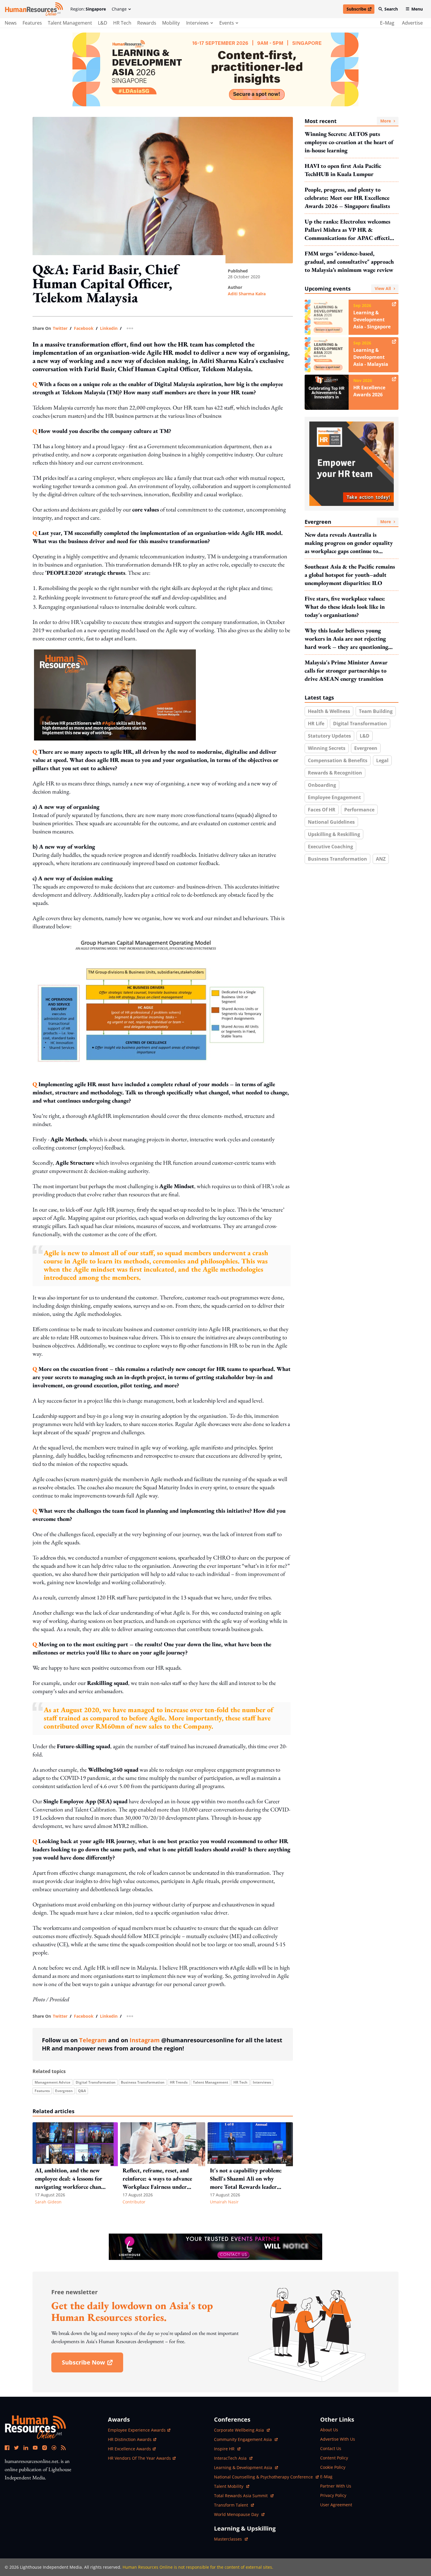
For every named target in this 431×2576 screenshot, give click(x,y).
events (227, 23)
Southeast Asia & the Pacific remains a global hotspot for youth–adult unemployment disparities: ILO (350, 575)
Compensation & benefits (338, 760)
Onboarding (322, 785)
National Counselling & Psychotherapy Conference (264, 2477)
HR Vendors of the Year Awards (139, 2458)
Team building (376, 711)
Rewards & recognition (335, 773)
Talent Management (70, 23)
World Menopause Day (237, 2514)
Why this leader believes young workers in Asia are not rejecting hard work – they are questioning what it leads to (346, 639)
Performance (359, 810)
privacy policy (333, 2495)
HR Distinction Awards (130, 2439)
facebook (84, 328)
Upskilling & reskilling (334, 834)
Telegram (93, 2040)
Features (32, 23)
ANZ (381, 859)
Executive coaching (330, 847)
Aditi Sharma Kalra (247, 294)
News (11, 23)
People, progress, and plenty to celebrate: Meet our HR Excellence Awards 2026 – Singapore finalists (347, 198)
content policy (334, 2458)
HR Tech (122, 23)
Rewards (147, 23)
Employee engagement (334, 797)
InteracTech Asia (233, 2458)
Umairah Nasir (224, 2202)
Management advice (52, 2082)
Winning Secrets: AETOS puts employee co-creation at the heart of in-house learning (349, 142)
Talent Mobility (232, 2486)
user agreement (336, 2505)
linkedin (109, 328)
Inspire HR (227, 2449)
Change (119, 9)
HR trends (179, 2082)
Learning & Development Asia (244, 2467)
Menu (417, 9)
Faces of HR (322, 810)
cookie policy (333, 2467)
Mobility (171, 23)
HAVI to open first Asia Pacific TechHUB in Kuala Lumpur (343, 170)
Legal (382, 760)
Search (391, 9)
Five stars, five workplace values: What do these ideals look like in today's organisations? (345, 607)
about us (329, 2430)
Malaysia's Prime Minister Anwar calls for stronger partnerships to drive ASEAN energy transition (346, 671)
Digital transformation (96, 2082)
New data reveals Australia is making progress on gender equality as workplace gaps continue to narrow (349, 543)
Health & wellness (329, 711)
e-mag (326, 2477)
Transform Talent (234, 2505)
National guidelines (331, 822)
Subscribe (360, 10)
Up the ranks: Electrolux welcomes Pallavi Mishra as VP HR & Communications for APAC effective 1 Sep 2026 (350, 230)
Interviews (262, 2082)
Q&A (82, 2091)
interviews (197, 23)
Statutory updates (329, 736)
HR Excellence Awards (129, 2449)
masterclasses (231, 2539)
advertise (412, 23)
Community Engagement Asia (244, 2439)
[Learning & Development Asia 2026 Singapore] (215, 69)
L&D (103, 23)
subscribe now (92, 2364)
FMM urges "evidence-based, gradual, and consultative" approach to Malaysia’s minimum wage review (349, 262)
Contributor (134, 2202)
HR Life (316, 724)
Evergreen (64, 2091)
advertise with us (338, 2439)
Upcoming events (348, 289)
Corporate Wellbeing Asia (240, 2430)
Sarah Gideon (48, 2202)
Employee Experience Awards (137, 2430)
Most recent (348, 121)
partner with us (336, 2486)
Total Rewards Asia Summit (241, 2496)
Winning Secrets (327, 748)
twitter (60, 328)
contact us (331, 2448)
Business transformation (143, 2082)
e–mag (387, 23)
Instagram (145, 2040)
